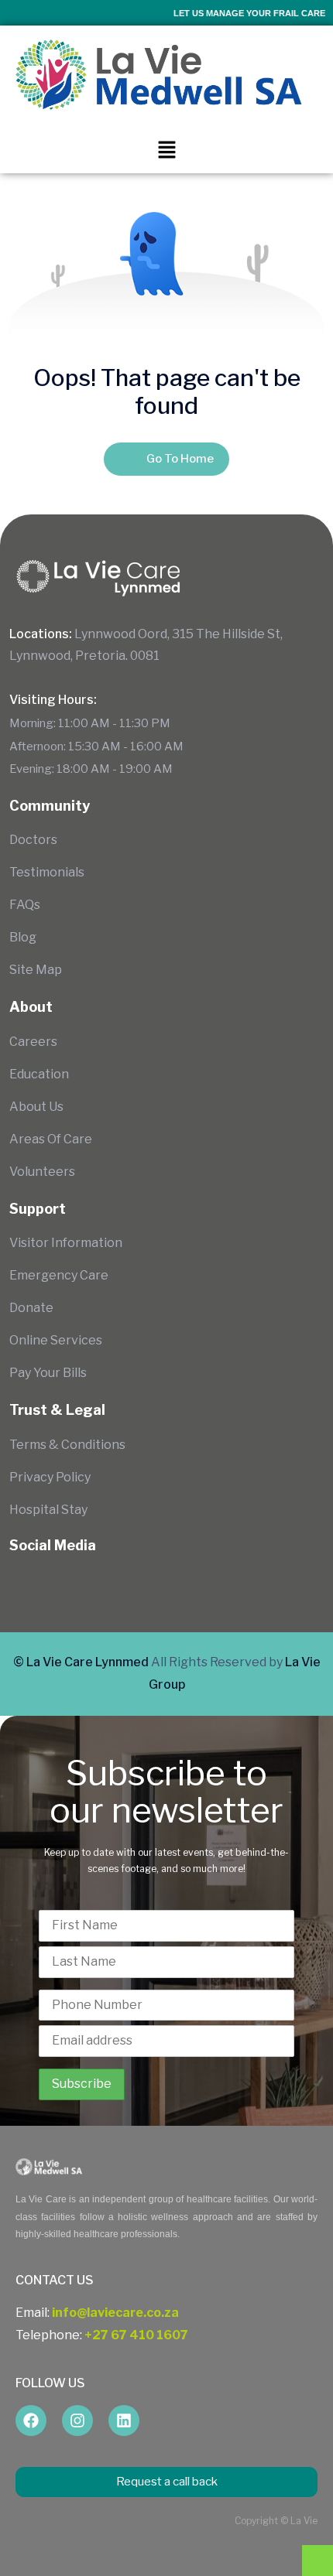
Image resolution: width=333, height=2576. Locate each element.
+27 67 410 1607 (136, 2335)
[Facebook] (31, 2421)
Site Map (36, 970)
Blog (23, 937)
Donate (31, 1308)
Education (39, 1074)
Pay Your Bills (48, 1373)
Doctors (33, 840)
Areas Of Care (51, 1139)
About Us (36, 1107)
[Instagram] (77, 2421)
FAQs (25, 905)
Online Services (56, 1340)
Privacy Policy (50, 1477)
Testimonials (47, 872)
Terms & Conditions (67, 1445)
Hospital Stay (48, 1510)
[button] (166, 149)
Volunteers (42, 1172)
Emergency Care (59, 1275)
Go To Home (180, 459)
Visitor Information (66, 1243)
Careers (33, 1042)
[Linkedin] (124, 2421)
